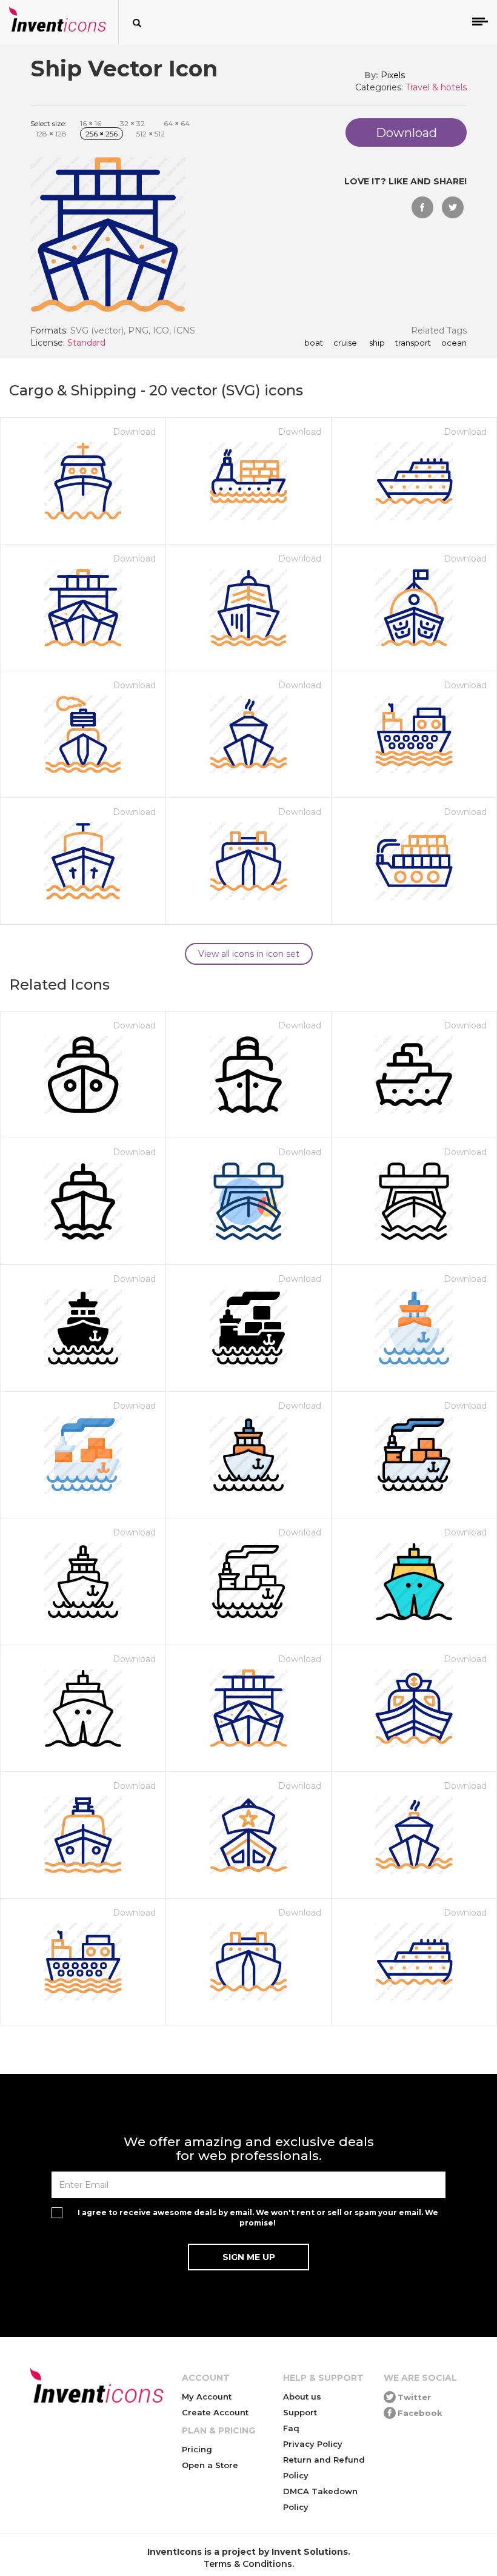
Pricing (197, 2449)
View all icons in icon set (249, 954)
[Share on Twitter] (453, 207)
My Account (207, 2397)
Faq (291, 2428)
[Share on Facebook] (422, 207)
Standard (86, 343)
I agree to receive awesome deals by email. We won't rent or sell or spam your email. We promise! (258, 2218)
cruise (344, 343)
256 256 (102, 134)
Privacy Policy (313, 2444)
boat (314, 343)
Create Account (215, 2412)
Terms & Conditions (248, 2564)
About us (302, 2397)
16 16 (91, 123)
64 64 (177, 123)
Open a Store (210, 2465)
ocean (453, 343)
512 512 (151, 134)
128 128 (51, 134)
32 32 (132, 123)
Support (300, 2412)
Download (134, 432)
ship (375, 343)
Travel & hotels (436, 87)
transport (412, 343)
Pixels (393, 75)
